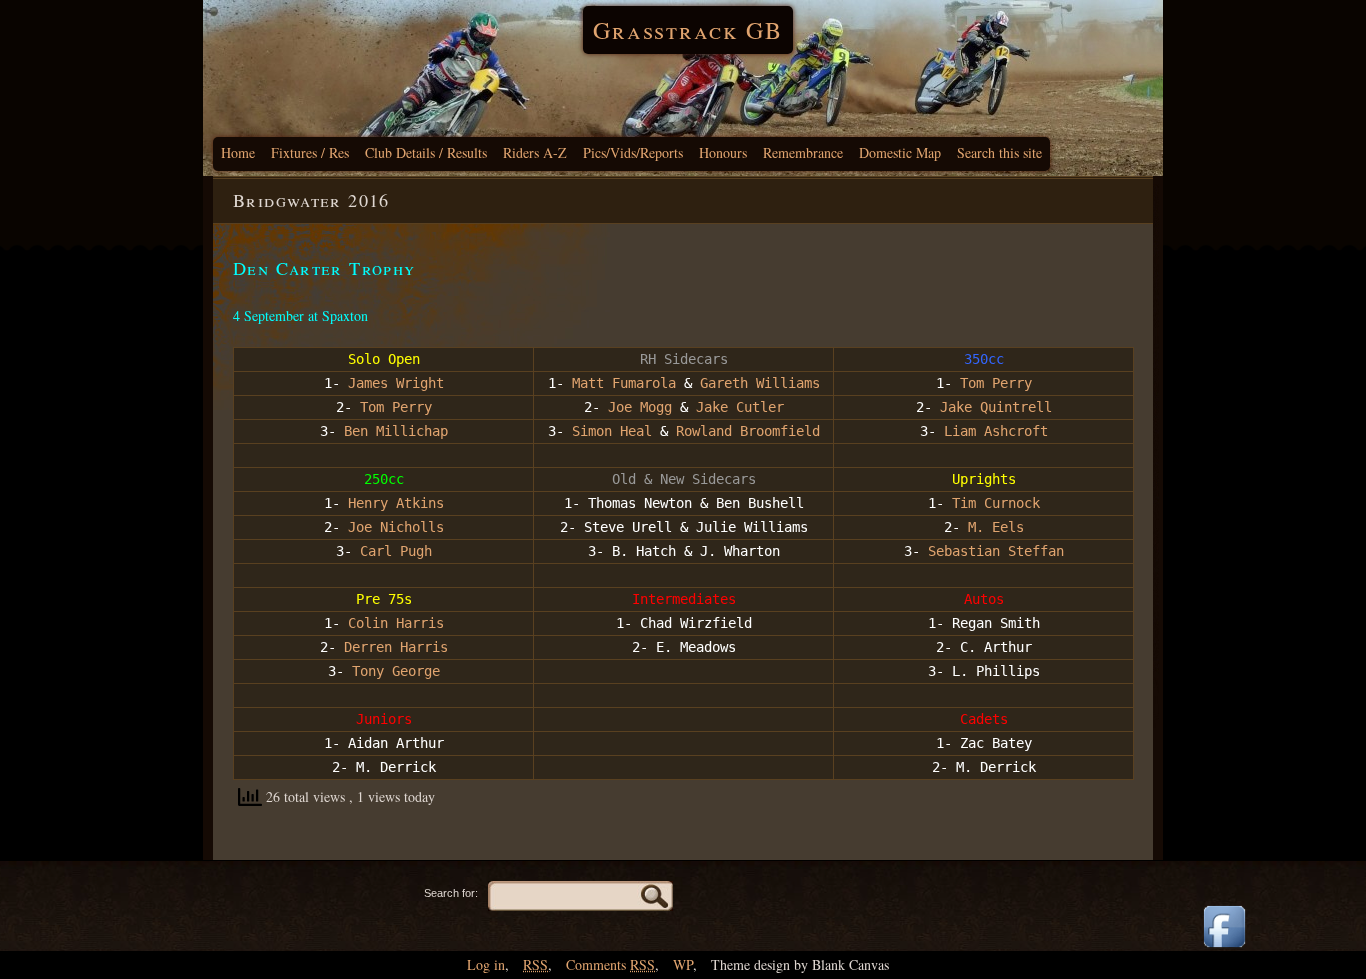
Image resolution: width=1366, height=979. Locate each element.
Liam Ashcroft (996, 431)
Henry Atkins (396, 503)
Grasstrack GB (688, 30)
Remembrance (803, 152)
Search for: (451, 893)
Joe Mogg (640, 407)
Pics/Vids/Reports (633, 152)
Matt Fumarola (624, 383)
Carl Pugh (396, 551)
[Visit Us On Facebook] (1224, 948)
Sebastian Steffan (996, 551)
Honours (723, 152)
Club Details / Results (426, 152)
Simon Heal (612, 431)
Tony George (396, 671)
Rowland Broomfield (748, 431)
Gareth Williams (760, 383)
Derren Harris (396, 647)
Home (238, 152)
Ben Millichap (396, 431)
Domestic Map (900, 152)
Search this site (999, 152)
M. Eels (996, 527)
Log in (486, 964)
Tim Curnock (996, 503)
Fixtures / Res (310, 152)
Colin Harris (396, 623)
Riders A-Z (535, 152)
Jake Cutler (740, 407)
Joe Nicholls (396, 527)
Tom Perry (996, 383)
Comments (610, 964)
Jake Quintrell (996, 407)
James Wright (396, 383)
